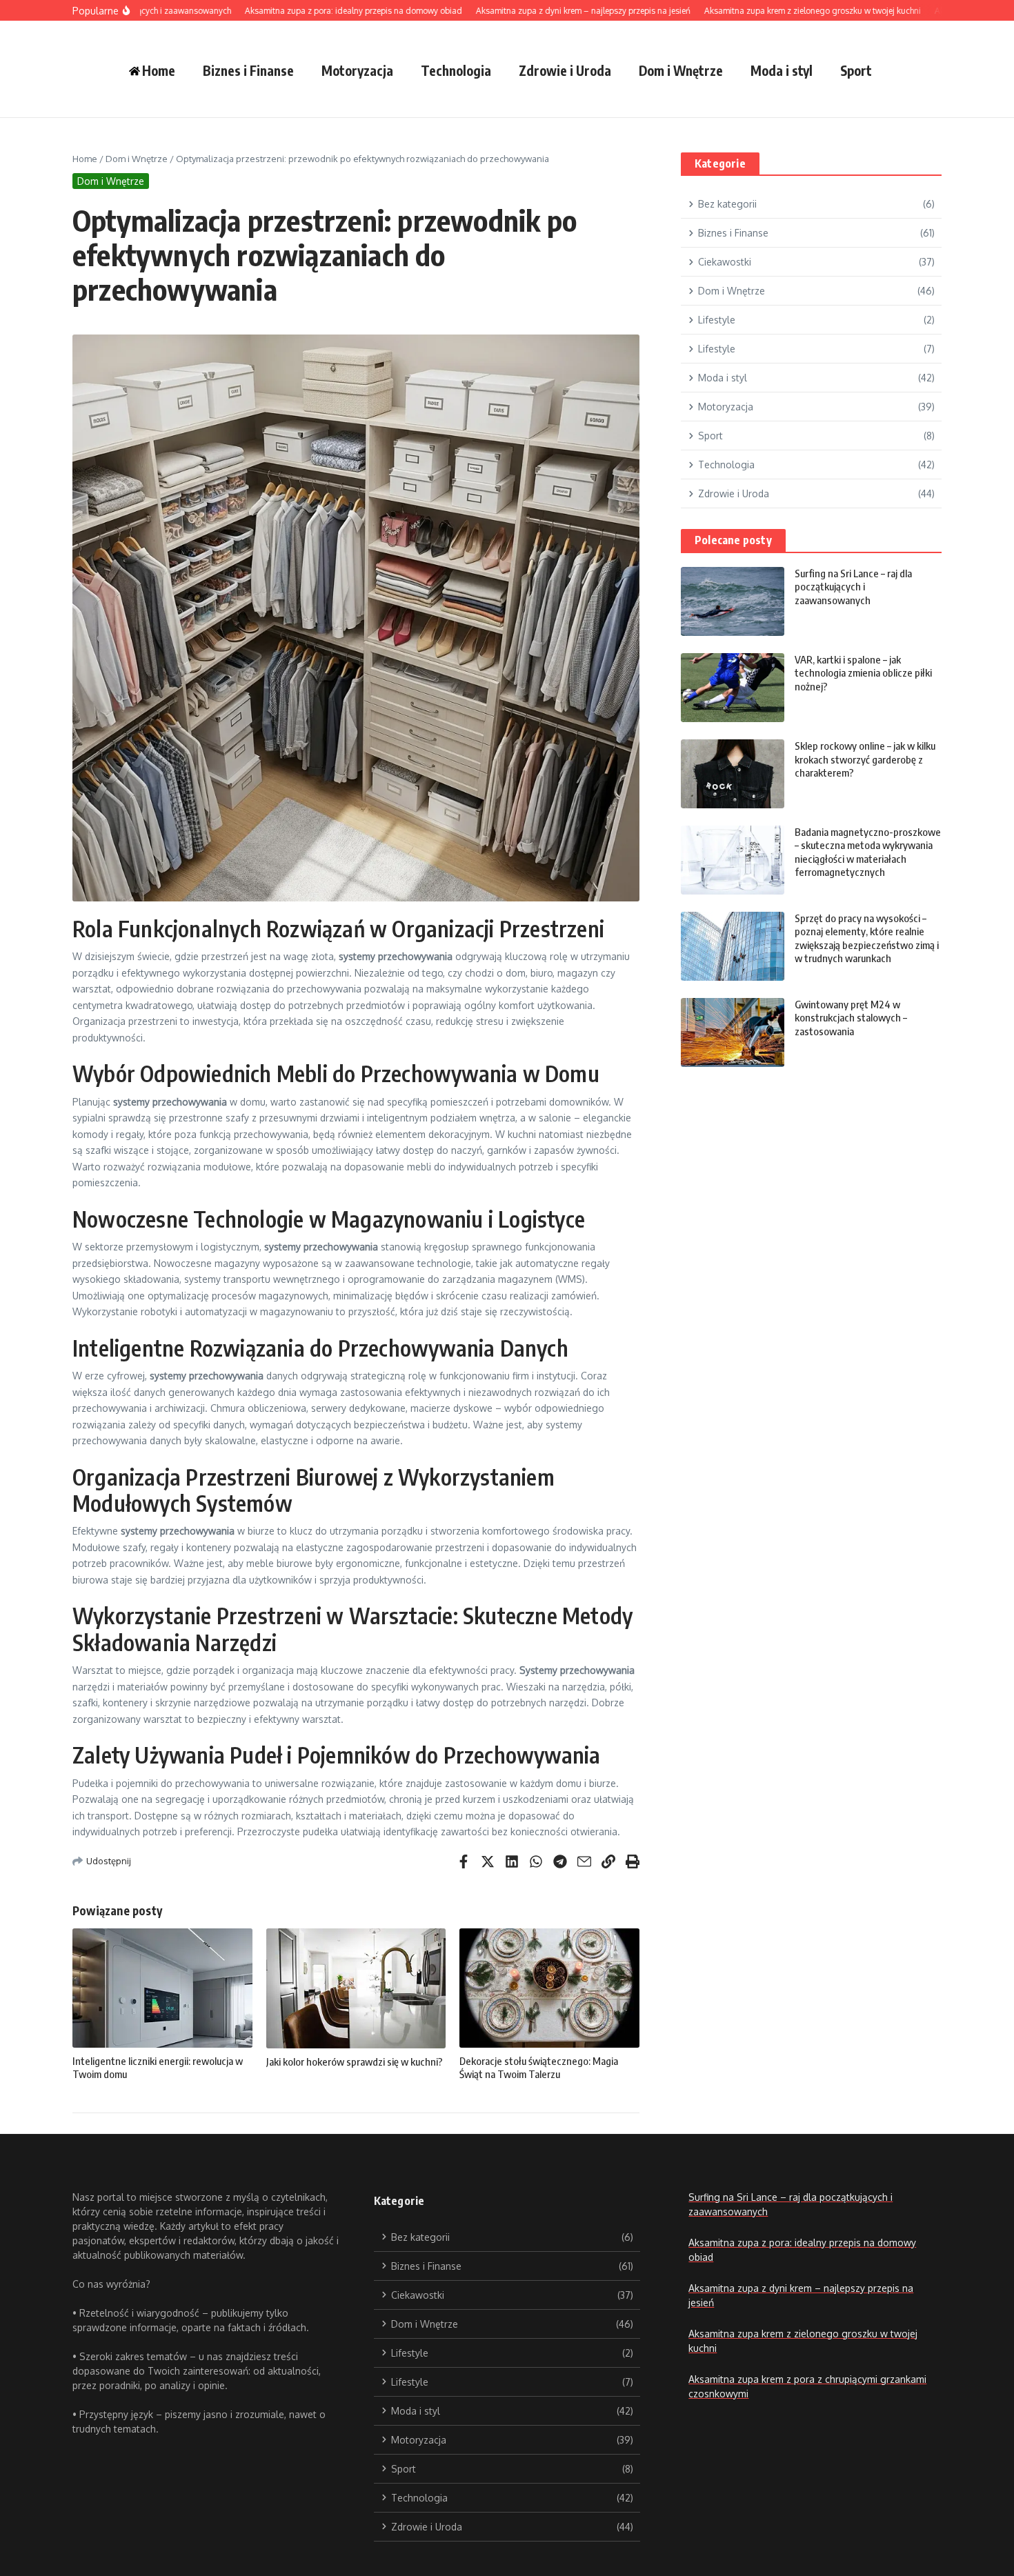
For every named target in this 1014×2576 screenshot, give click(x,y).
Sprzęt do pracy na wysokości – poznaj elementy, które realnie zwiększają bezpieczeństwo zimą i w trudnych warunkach (867, 938)
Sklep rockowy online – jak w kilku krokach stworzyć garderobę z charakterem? (865, 759)
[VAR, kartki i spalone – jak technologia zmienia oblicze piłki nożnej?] (733, 688)
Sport (856, 70)
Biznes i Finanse (248, 70)
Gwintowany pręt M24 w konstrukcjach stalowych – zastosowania (851, 1018)
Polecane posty (733, 540)
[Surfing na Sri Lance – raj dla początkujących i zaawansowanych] (733, 601)
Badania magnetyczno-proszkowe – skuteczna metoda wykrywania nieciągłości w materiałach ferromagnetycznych (868, 852)
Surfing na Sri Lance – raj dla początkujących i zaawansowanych (853, 587)
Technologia (456, 70)
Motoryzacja (357, 70)
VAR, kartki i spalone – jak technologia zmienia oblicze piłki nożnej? (863, 673)
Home (85, 159)
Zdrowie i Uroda (565, 70)
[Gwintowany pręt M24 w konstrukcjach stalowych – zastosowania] (733, 1032)
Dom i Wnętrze (681, 70)
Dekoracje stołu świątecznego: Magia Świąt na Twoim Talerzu (539, 2068)
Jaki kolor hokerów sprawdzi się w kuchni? (355, 2061)
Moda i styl (782, 70)
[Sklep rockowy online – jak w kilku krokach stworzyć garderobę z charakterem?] (733, 774)
